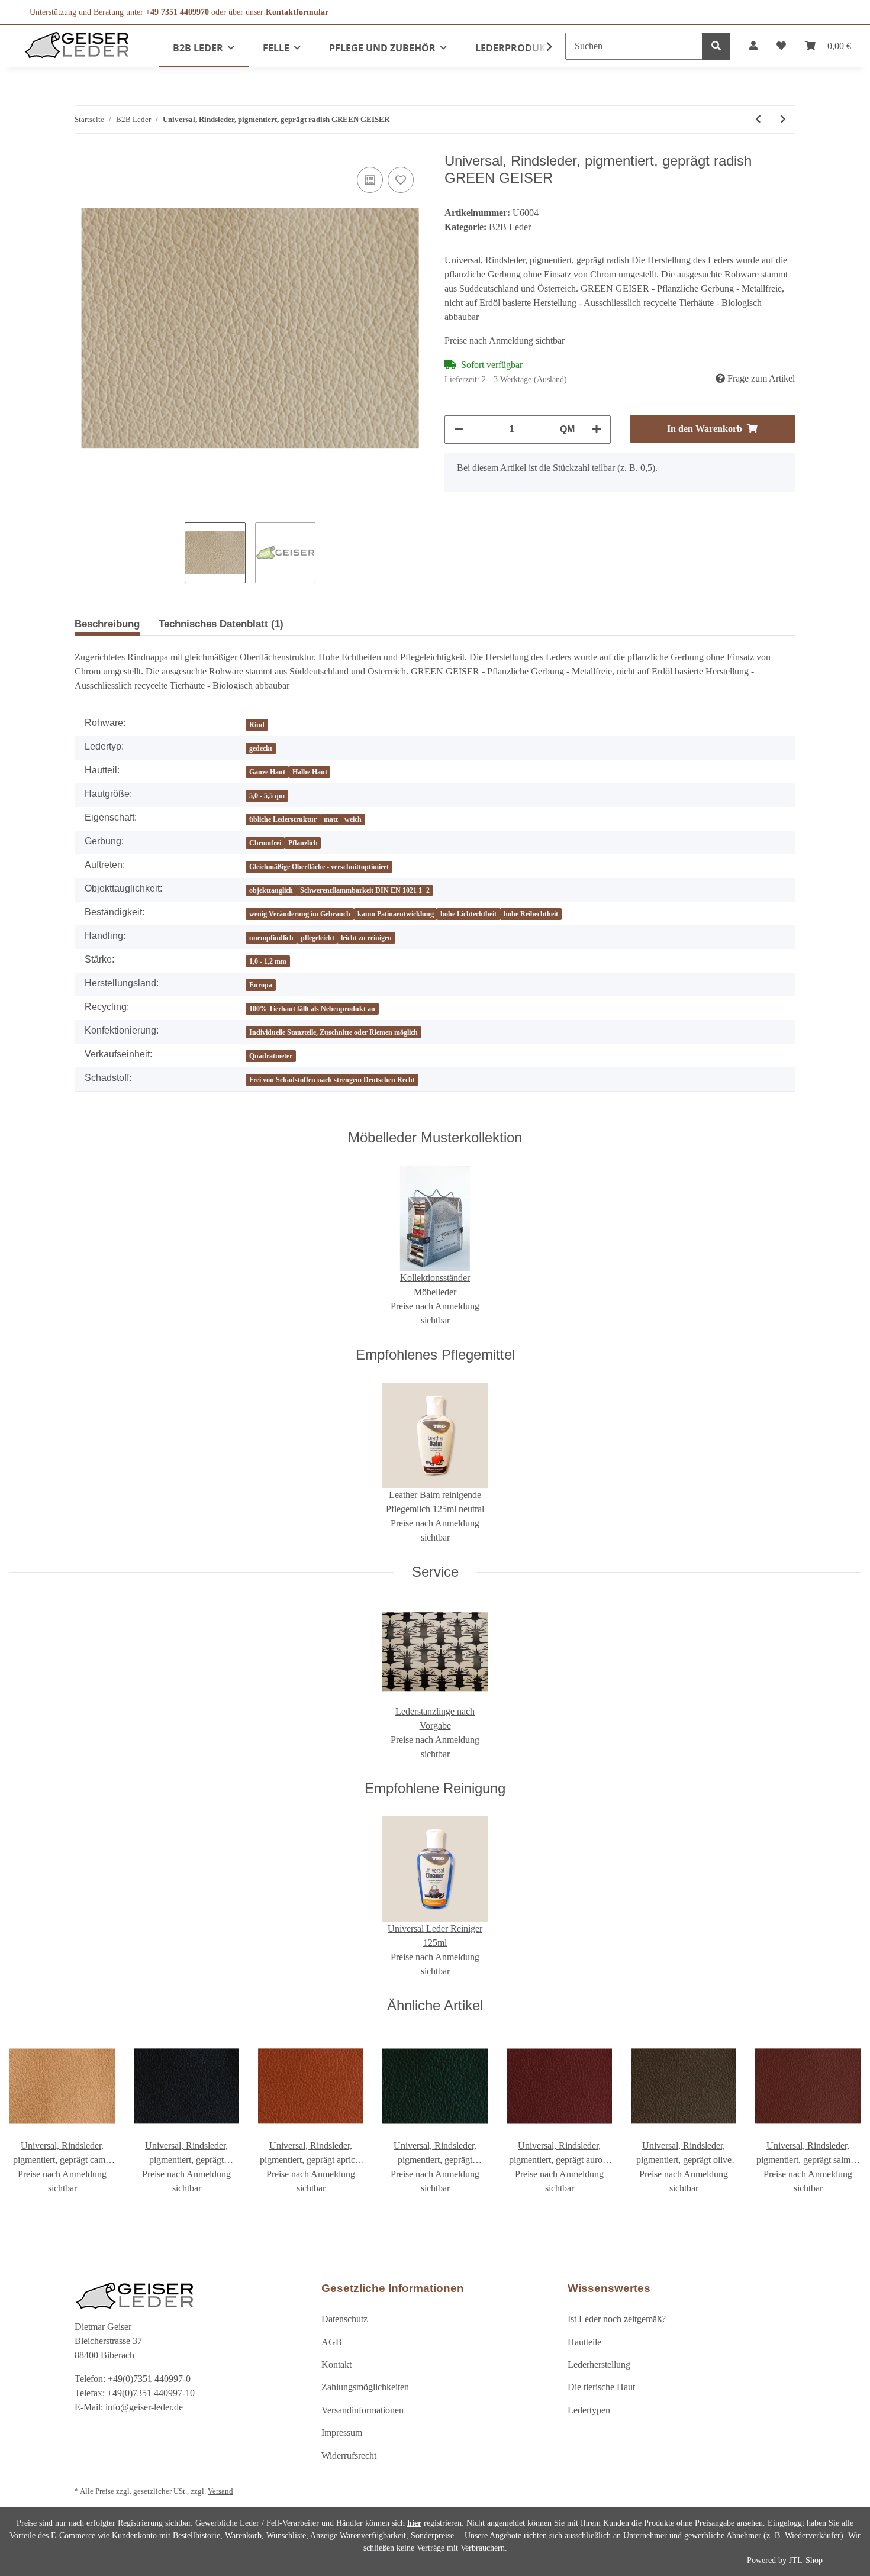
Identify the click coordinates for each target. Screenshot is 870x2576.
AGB (332, 2342)
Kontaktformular (297, 12)
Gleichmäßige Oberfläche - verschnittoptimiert (319, 867)
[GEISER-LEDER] (77, 45)
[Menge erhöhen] (597, 430)
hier (414, 2523)
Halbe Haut (310, 772)
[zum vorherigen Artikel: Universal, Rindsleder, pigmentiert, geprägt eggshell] (758, 120)
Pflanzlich (303, 843)
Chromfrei (265, 843)
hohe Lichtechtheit (468, 914)
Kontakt (336, 2364)
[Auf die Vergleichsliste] (370, 180)
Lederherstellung (599, 2364)
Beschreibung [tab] (107, 624)
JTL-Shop (806, 2560)
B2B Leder (510, 227)
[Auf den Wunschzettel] (401, 180)
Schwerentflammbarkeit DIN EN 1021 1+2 (365, 890)
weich (353, 819)
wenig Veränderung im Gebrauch (300, 914)
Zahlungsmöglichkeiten (365, 2387)
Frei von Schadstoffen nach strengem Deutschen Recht (332, 1080)
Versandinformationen (362, 2410)
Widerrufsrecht (349, 2456)
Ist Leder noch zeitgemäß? (617, 2319)
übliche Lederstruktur (283, 819)
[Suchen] (716, 46)
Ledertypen (589, 2410)
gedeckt (261, 748)
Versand (220, 2491)
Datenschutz (344, 2319)
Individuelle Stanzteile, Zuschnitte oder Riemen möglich (333, 1032)
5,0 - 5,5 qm (267, 796)
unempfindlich (271, 938)
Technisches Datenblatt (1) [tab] (221, 624)
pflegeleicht (318, 938)
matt (331, 819)
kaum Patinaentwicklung (396, 914)
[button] (753, 46)
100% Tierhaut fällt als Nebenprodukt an (312, 1009)
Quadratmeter (271, 1056)
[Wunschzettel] (781, 46)
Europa (261, 985)
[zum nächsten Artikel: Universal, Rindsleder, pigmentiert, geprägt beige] (783, 120)
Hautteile (584, 2342)
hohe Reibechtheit (531, 914)
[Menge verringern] (459, 430)
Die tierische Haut (601, 2387)
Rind (257, 725)
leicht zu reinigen (366, 938)
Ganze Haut (267, 772)
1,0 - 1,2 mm (268, 961)
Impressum (342, 2433)
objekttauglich (271, 890)
